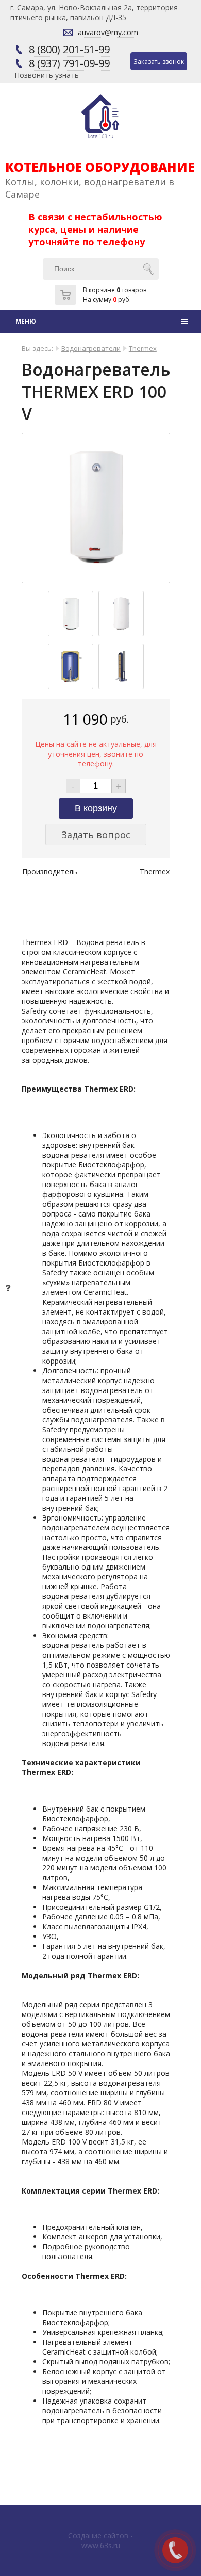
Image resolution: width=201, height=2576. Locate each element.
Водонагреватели (91, 348)
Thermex (143, 348)
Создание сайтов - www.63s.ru (100, 2540)
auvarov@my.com (108, 32)
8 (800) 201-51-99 (69, 49)
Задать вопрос (96, 835)
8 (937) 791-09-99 (69, 63)
